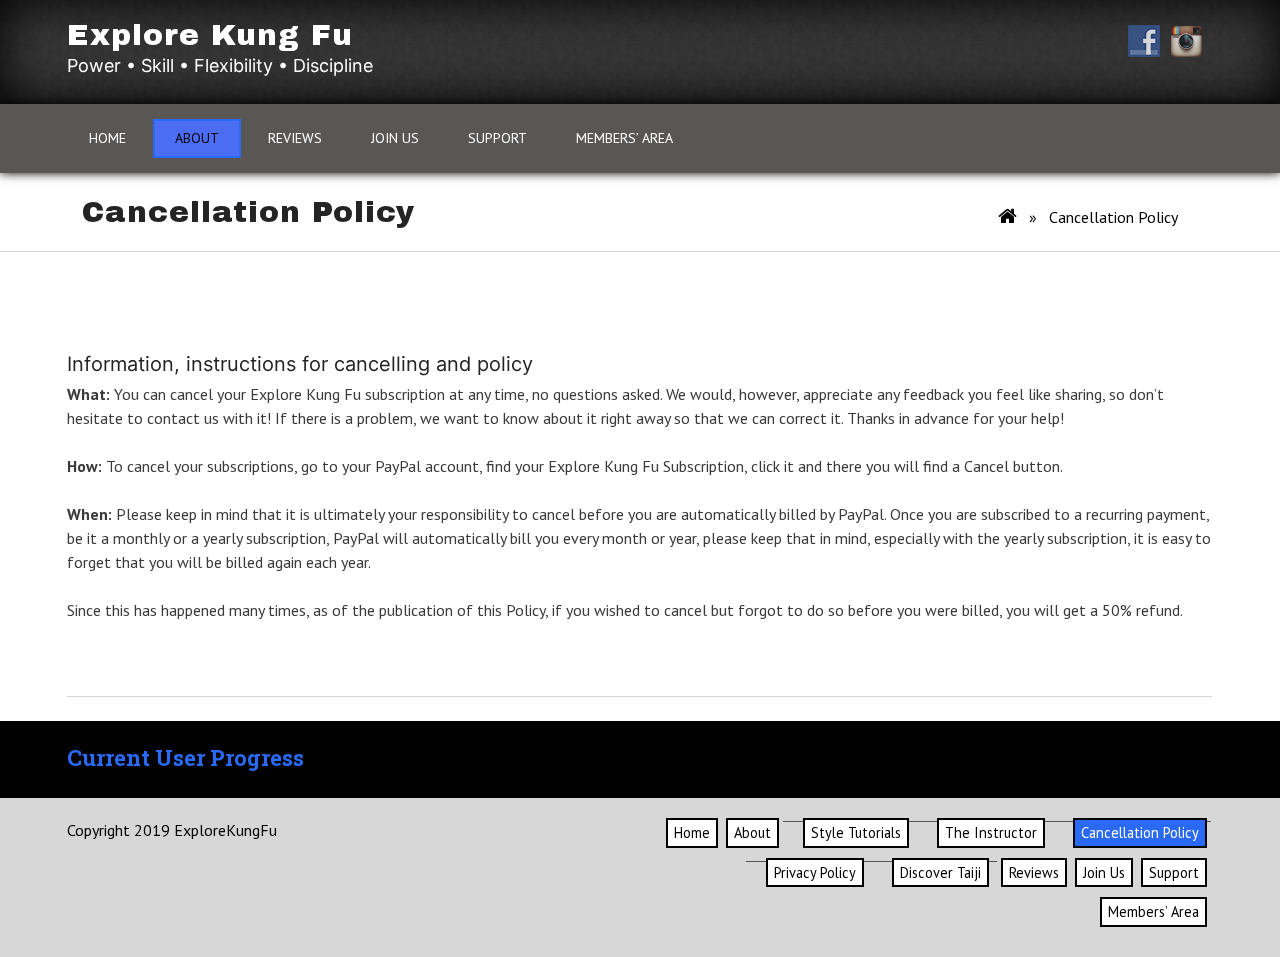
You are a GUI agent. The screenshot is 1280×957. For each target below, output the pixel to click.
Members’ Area (624, 138)
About (197, 138)
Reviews (295, 138)
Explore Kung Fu (210, 35)
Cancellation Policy (1140, 832)
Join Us (395, 138)
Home (107, 138)
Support (497, 138)
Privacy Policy (815, 872)
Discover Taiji (940, 872)
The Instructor (991, 832)
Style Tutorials (856, 832)
